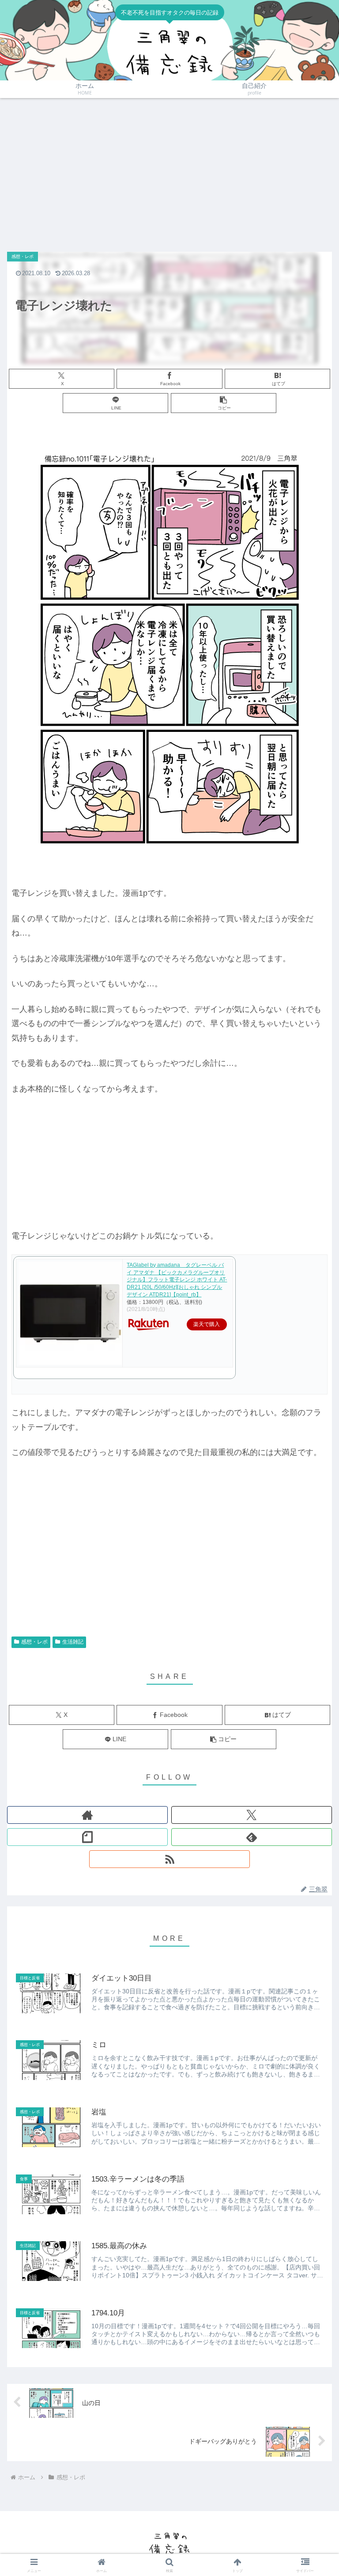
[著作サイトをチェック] (87, 1815)
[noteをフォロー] (87, 1837)
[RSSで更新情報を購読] (169, 1859)
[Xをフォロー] (252, 1815)
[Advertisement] (169, 170)
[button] (224, 403)
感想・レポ (34, 1642)
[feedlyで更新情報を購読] (252, 1837)
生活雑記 (73, 1642)
